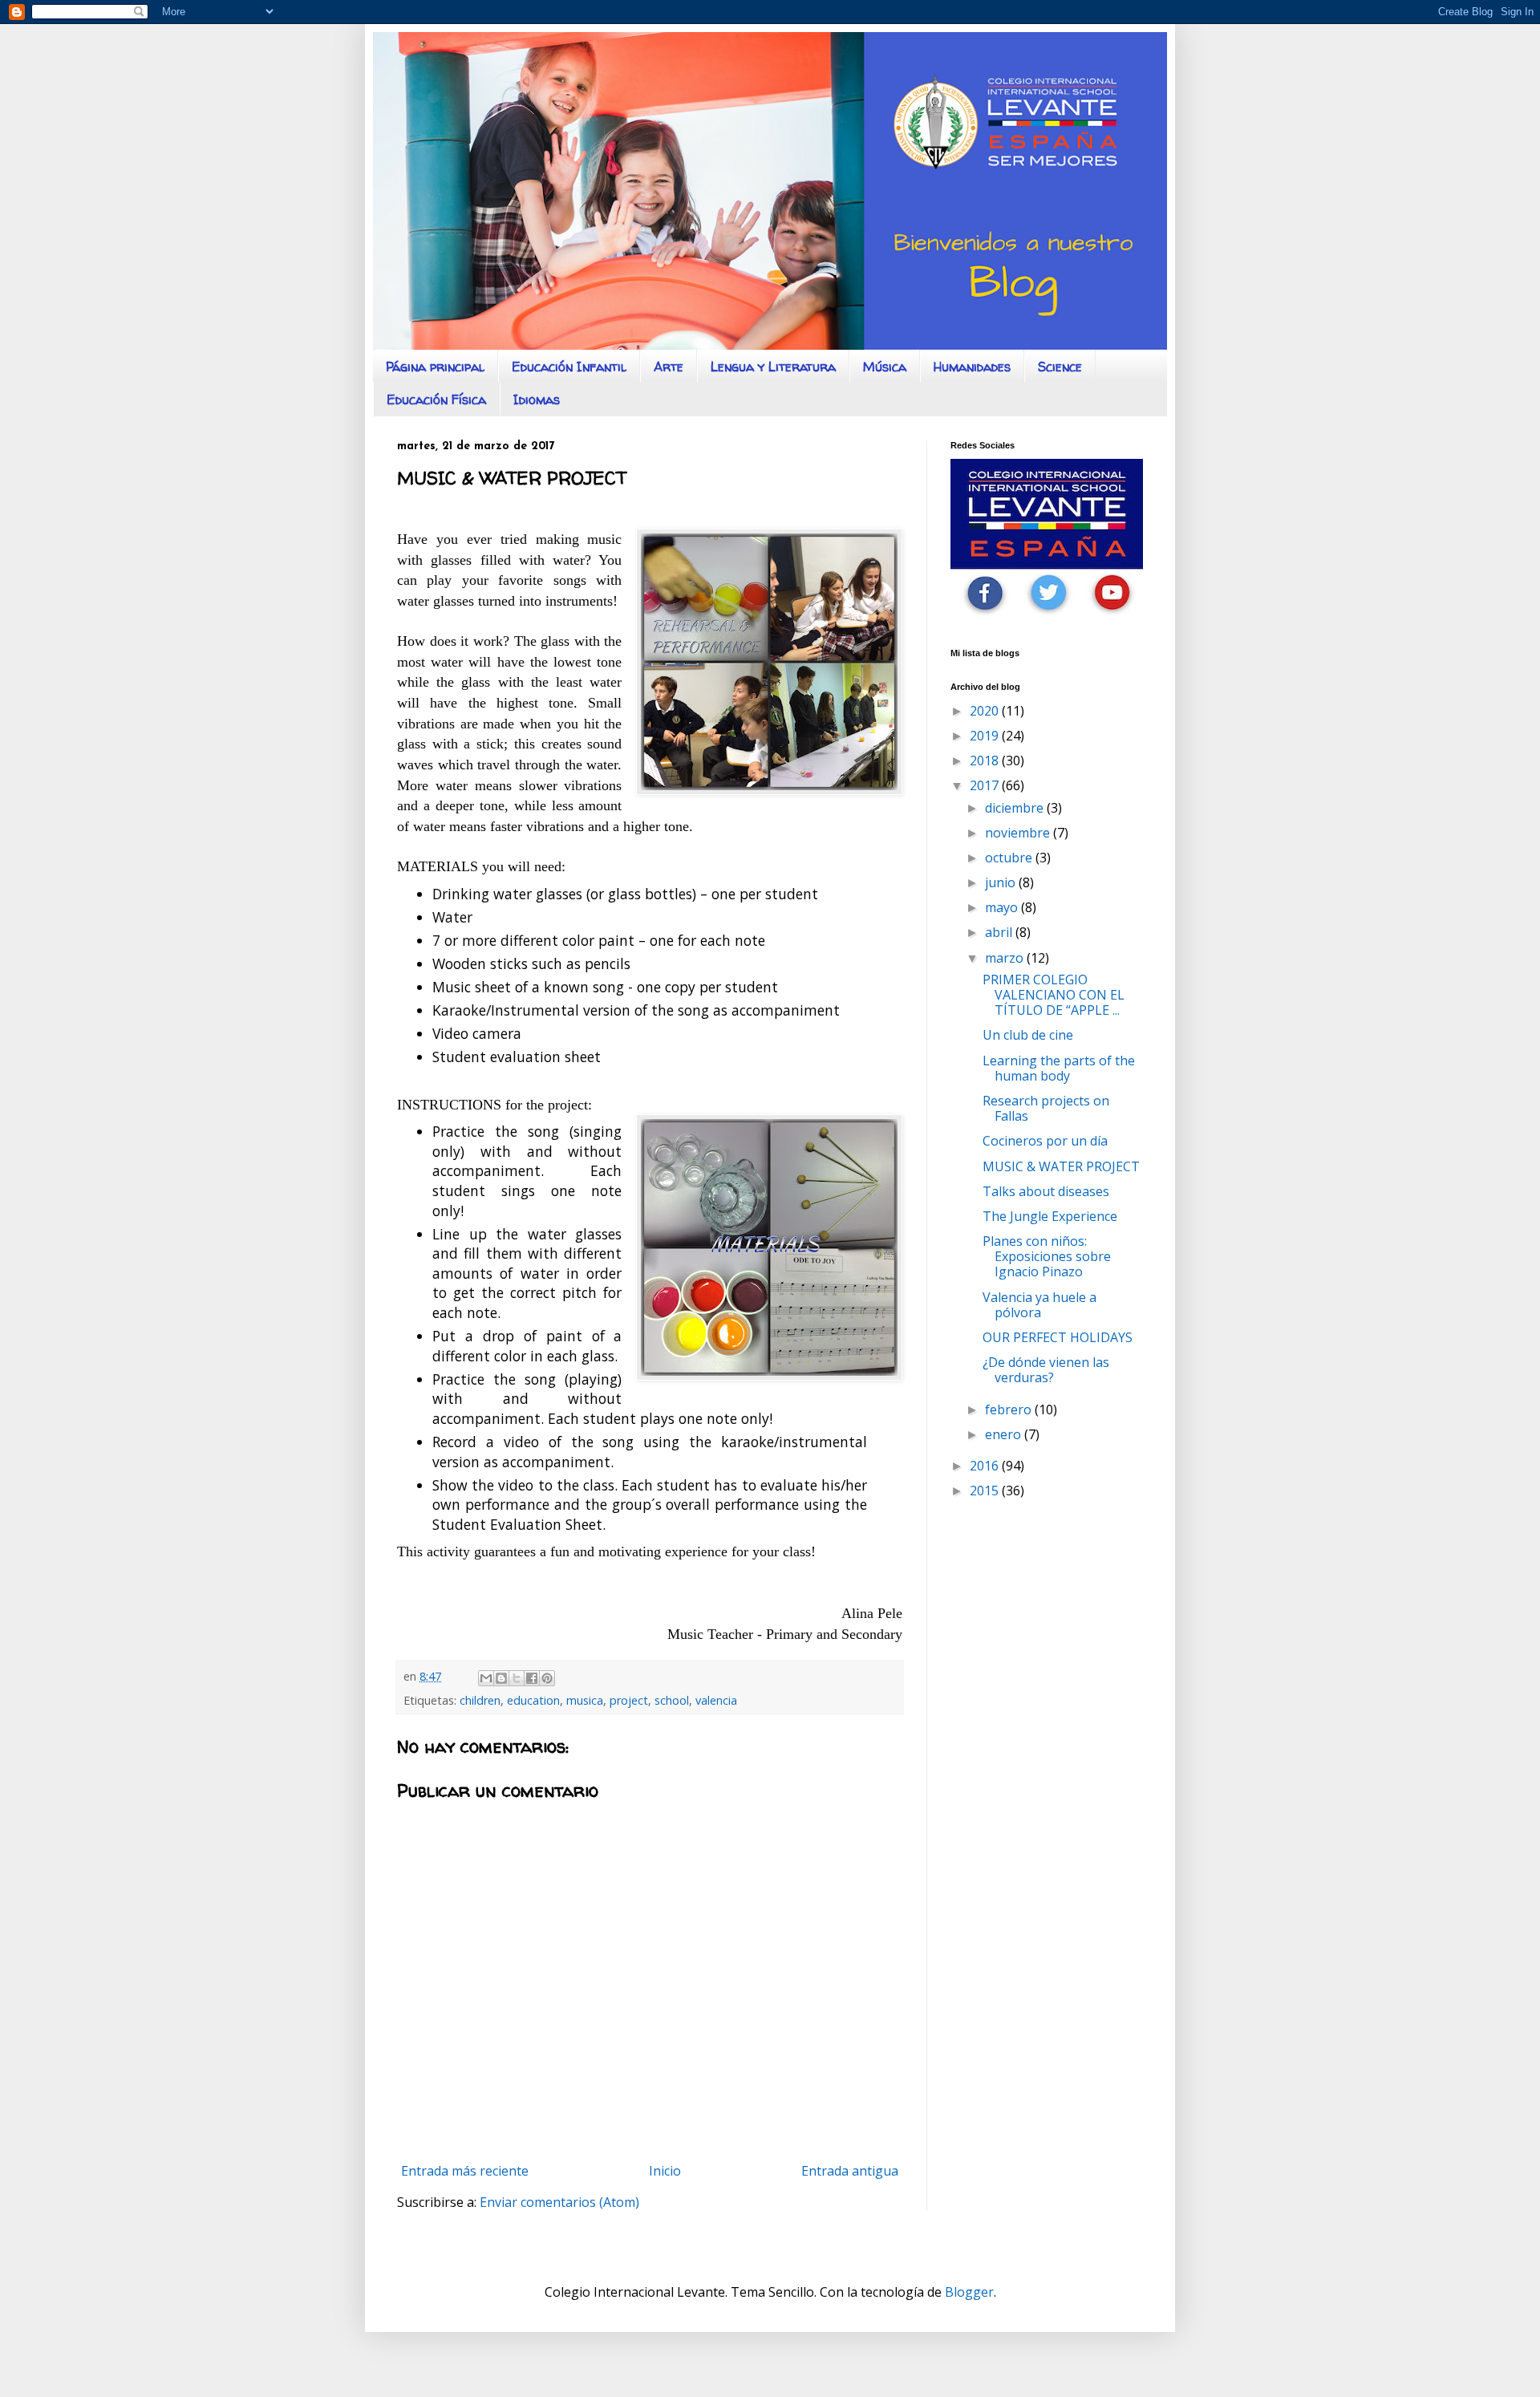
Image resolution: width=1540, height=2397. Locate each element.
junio (1002, 882)
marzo (1006, 958)
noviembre (1019, 833)
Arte (669, 367)
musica (585, 1700)
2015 (986, 1491)
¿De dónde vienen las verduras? (1046, 1370)
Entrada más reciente (465, 2171)
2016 (986, 1466)
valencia (716, 1700)
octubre (1010, 858)
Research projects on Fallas (1046, 1108)
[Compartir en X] (517, 1678)
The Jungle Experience (1050, 1216)
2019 (986, 736)
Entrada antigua (850, 2171)
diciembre (1016, 808)
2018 (986, 760)
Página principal (435, 367)
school (672, 1700)
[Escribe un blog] (501, 1678)
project (629, 1700)
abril (1000, 932)
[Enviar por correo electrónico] (486, 1678)
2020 (986, 711)
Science (1060, 367)
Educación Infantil (569, 367)
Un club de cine (1028, 1035)
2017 (986, 785)
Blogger (969, 2292)
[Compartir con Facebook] (532, 1678)
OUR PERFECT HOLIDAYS (1058, 1337)
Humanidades (972, 367)
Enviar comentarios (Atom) (559, 2202)
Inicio (665, 2171)
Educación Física (436, 399)
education (533, 1700)
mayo (1003, 907)
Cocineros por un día (1045, 1141)
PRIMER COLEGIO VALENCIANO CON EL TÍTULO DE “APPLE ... (1054, 995)
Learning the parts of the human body (1059, 1068)
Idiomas (537, 399)
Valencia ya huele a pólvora (1039, 1305)
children (480, 1700)
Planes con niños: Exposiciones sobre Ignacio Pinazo (1047, 1256)
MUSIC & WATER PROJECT (1061, 1166)
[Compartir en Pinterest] (547, 1678)
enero (1005, 1434)
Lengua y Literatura (773, 367)
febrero (1010, 1409)
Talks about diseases (1046, 1191)
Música (885, 367)
